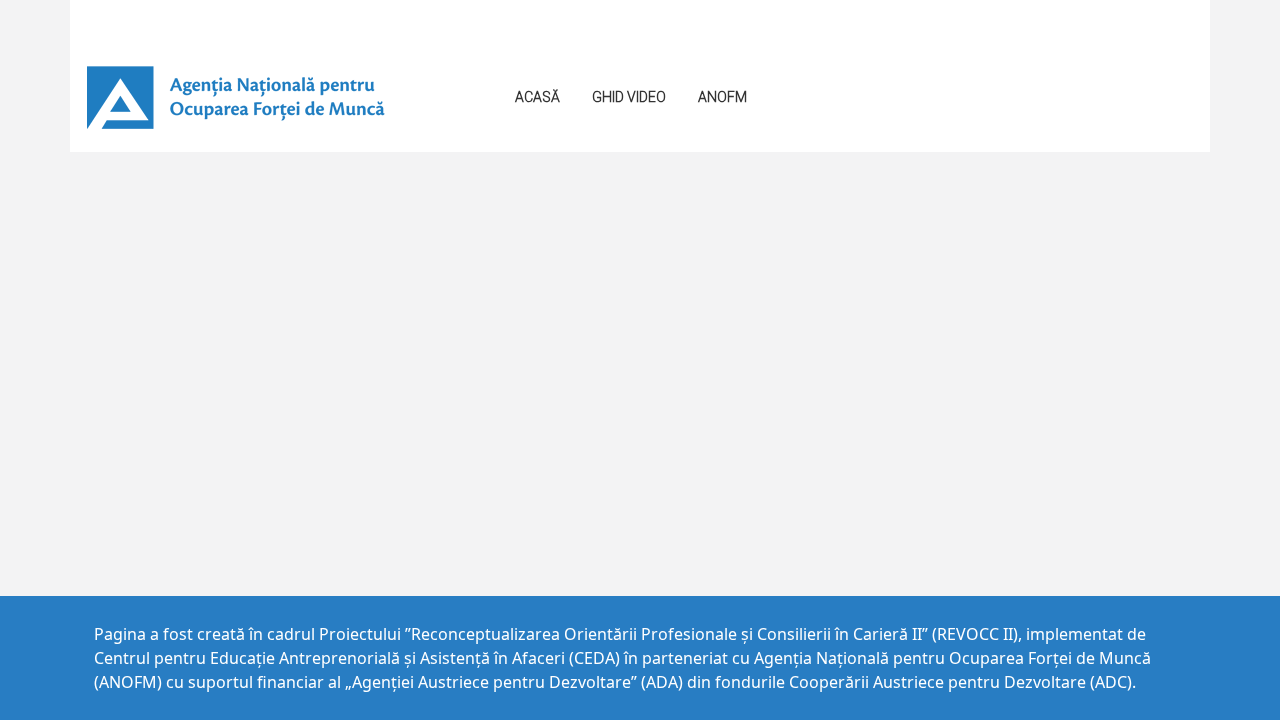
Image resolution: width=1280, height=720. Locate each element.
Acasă (537, 97)
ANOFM (722, 97)
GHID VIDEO (629, 97)
